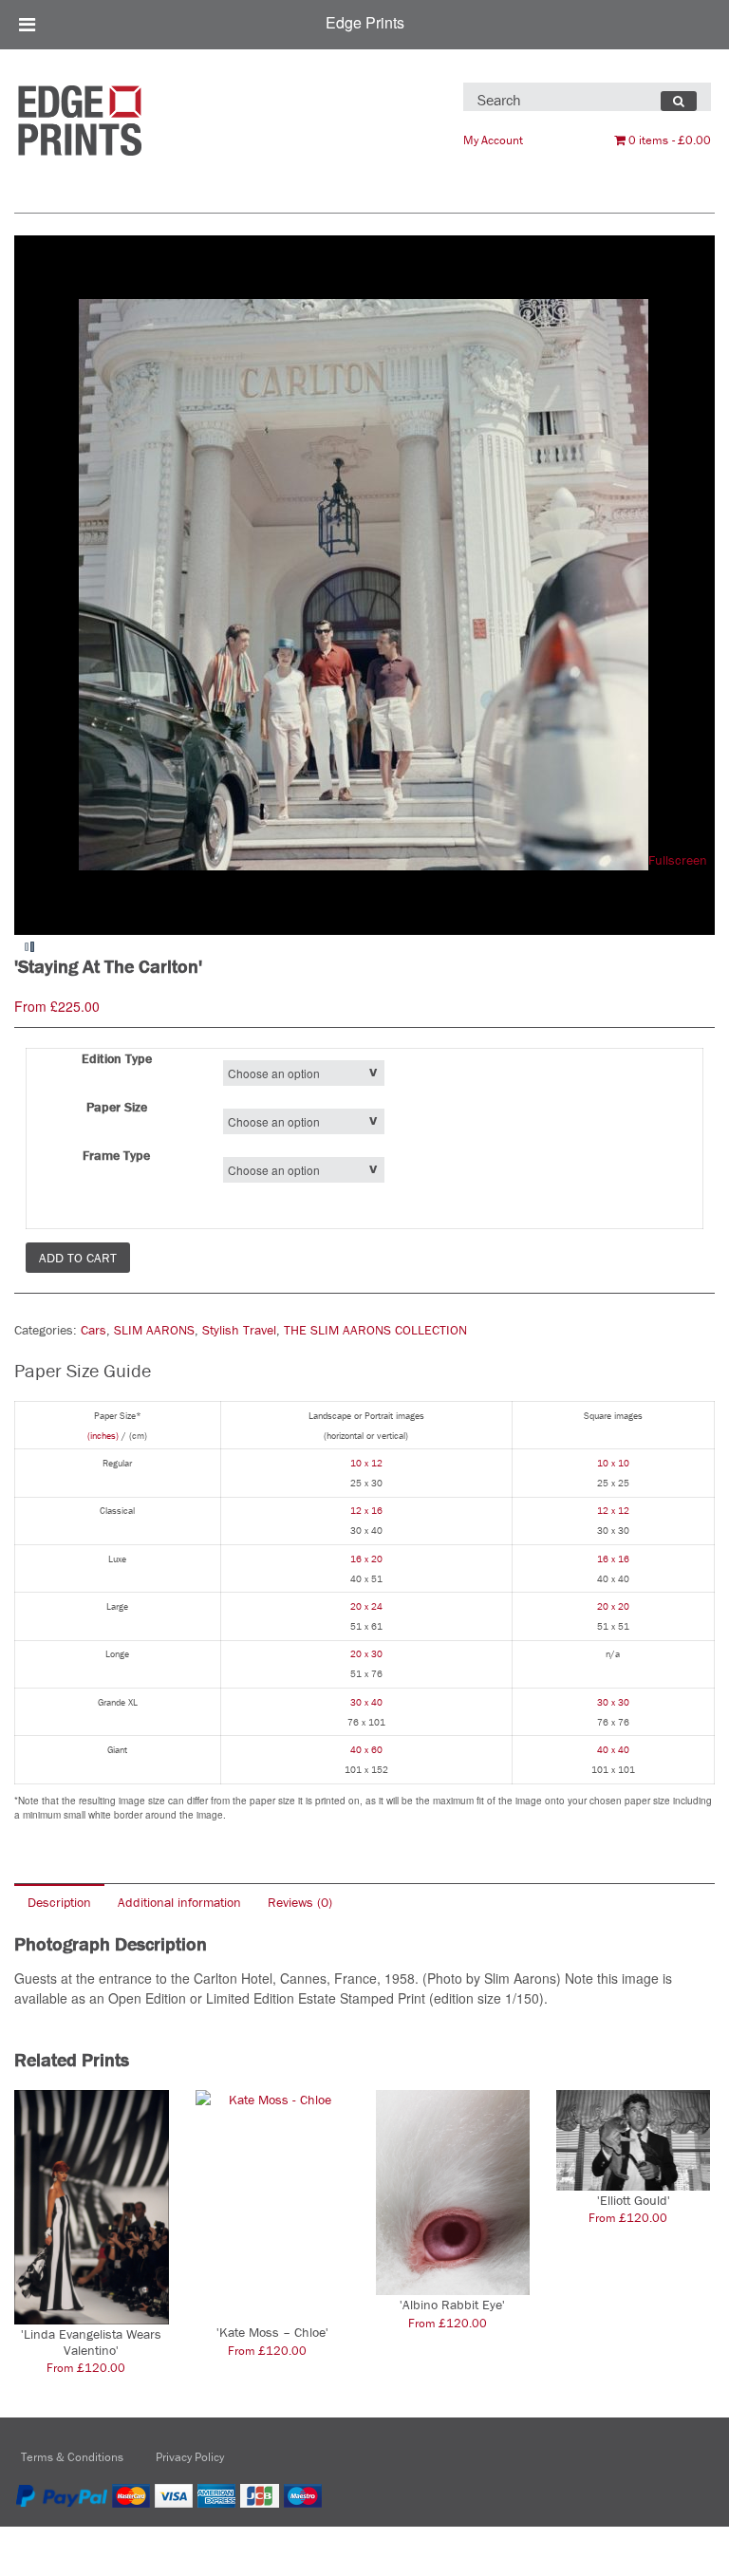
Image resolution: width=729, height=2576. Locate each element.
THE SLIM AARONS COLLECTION (375, 1330)
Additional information (179, 1902)
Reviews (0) (300, 1902)
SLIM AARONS (154, 1330)
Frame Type (116, 1155)
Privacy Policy (190, 2457)
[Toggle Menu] (27, 25)
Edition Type (117, 1058)
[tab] (59, 1902)
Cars (93, 1330)
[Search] (679, 102)
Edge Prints (365, 22)
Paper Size (117, 1107)
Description (59, 1902)
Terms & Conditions (72, 2457)
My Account (493, 140)
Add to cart (78, 1258)
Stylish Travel (239, 1330)
